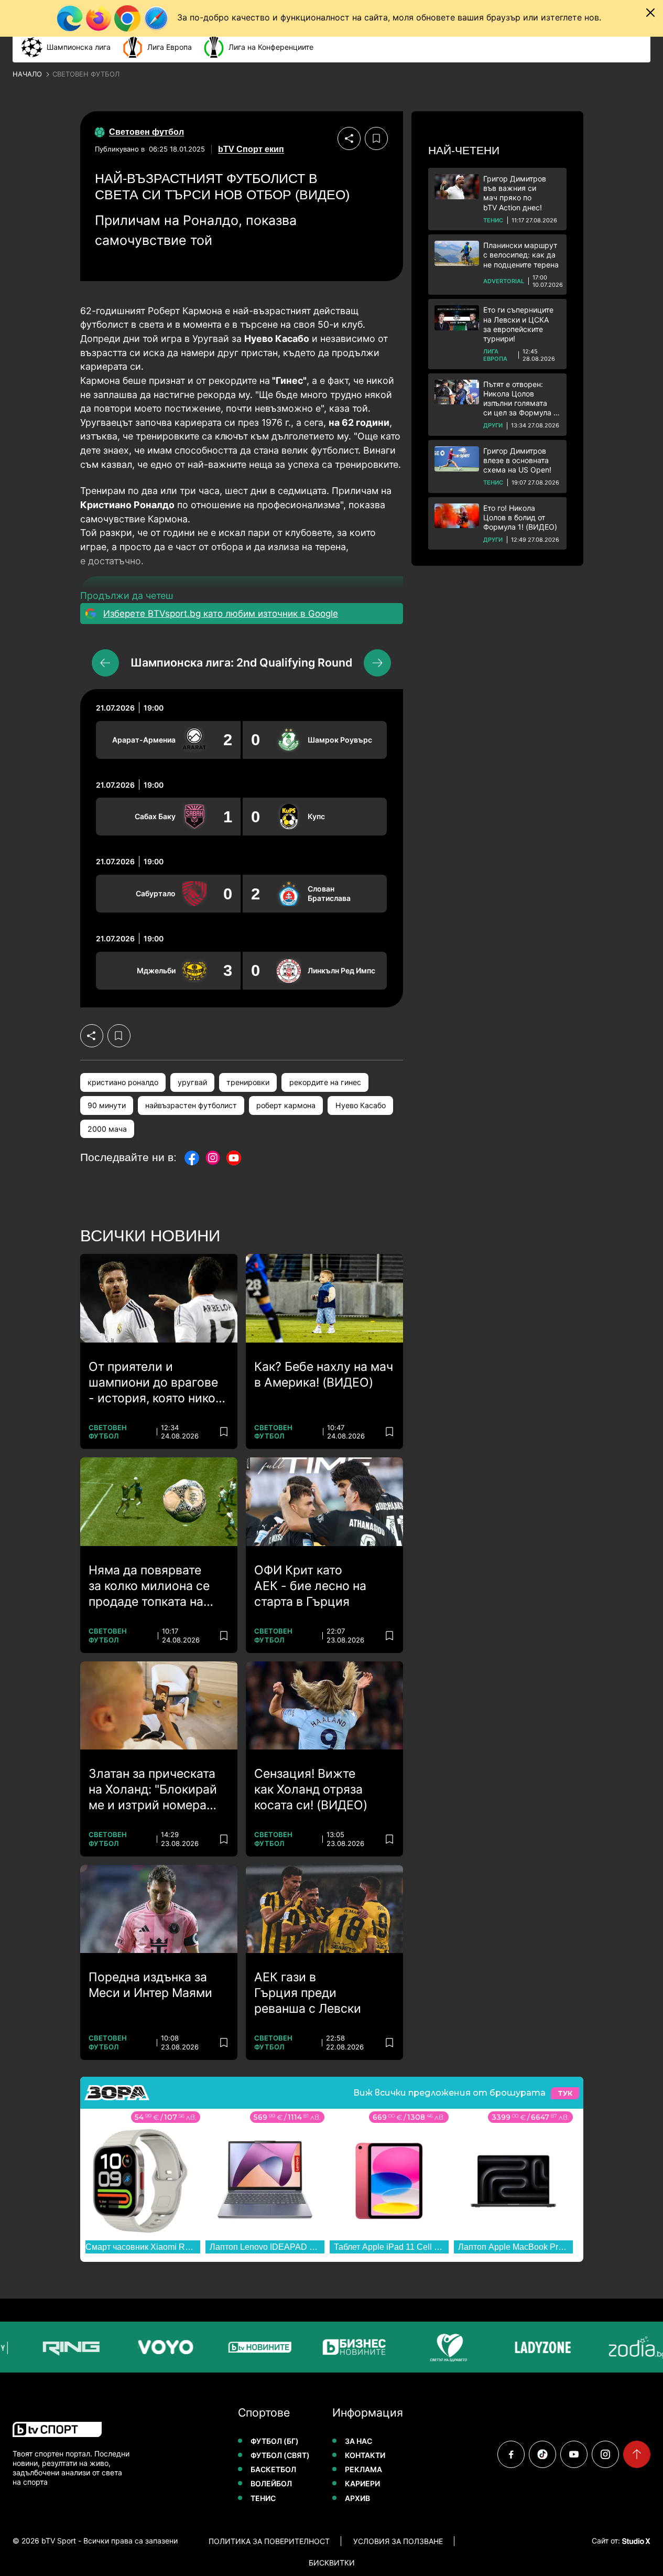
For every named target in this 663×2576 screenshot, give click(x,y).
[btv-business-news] (344, 2347)
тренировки (248, 1082)
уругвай (192, 1082)
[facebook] (511, 2454)
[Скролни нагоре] (637, 2454)
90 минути (107, 1105)
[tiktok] (542, 2454)
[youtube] (574, 2454)
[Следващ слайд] (377, 663)
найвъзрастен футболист (191, 1105)
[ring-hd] (61, 2347)
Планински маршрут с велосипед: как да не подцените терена (521, 255)
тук (565, 2093)
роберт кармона (286, 1105)
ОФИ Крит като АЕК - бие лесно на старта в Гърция (310, 1586)
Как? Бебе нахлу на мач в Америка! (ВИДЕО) (324, 1375)
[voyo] (156, 2347)
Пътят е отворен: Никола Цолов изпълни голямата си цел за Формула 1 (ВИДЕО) (520, 399)
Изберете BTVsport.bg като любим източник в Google (221, 614)
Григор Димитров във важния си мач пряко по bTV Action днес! (515, 193)
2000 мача (107, 1129)
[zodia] (627, 2347)
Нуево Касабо (361, 1105)
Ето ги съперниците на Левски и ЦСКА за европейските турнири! (518, 324)
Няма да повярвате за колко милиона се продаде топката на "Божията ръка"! (149, 1586)
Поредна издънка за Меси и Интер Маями (150, 1985)
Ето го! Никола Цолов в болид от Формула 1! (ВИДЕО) (520, 517)
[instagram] (605, 2454)
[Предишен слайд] (105, 663)
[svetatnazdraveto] (439, 2347)
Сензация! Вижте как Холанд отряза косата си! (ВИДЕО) (311, 1789)
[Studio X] (635, 2541)
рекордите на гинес (325, 1082)
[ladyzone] (533, 2347)
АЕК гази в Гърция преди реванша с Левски (308, 1993)
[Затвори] (650, 13)
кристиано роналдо (123, 1082)
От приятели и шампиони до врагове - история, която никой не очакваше (156, 1383)
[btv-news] (250, 2347)
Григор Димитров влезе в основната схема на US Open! (517, 460)
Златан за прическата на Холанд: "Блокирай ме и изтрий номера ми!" (153, 1790)
